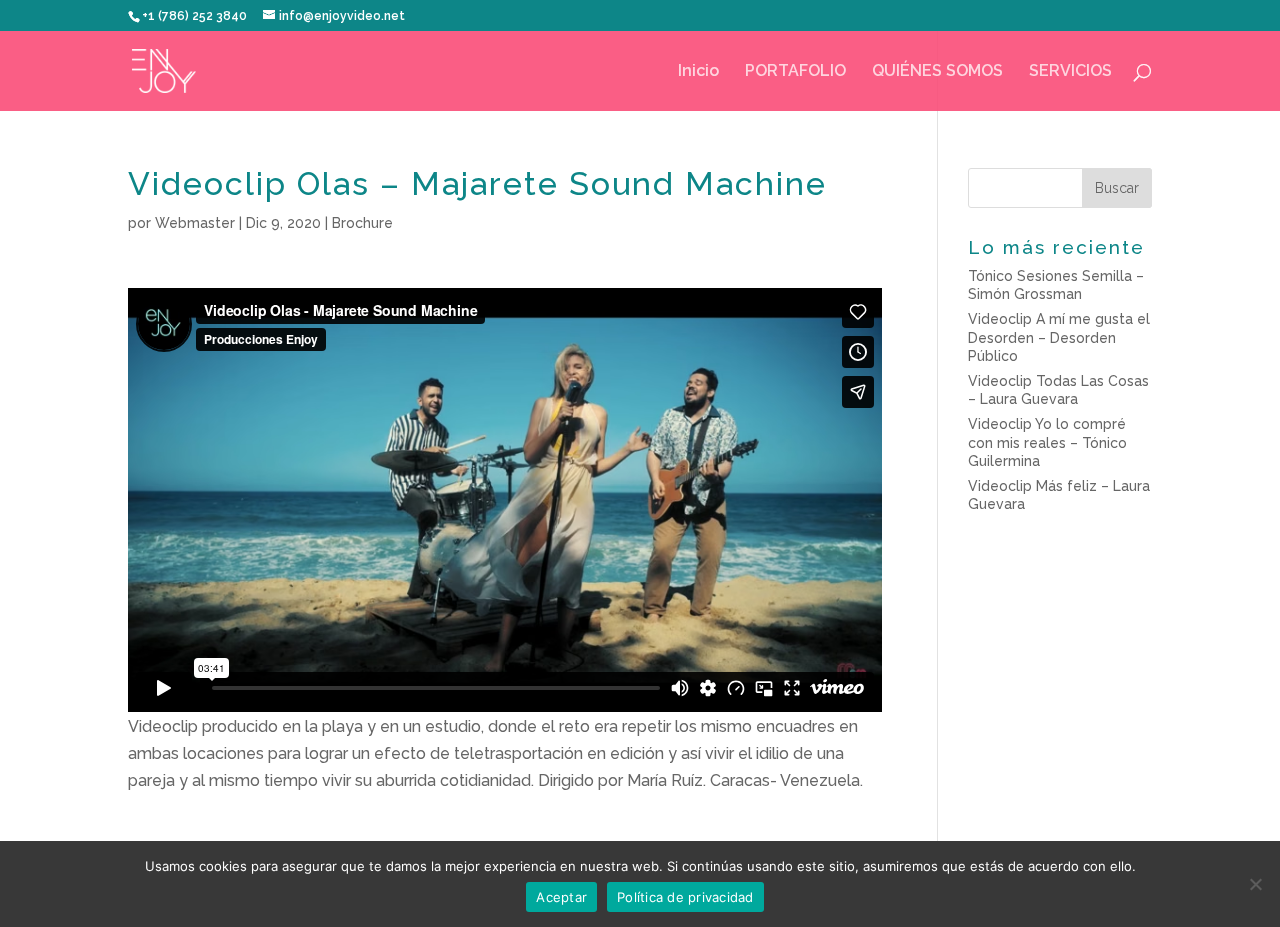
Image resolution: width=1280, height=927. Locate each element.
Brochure (362, 223)
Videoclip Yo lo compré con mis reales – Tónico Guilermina (1047, 442)
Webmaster (195, 223)
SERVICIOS (1070, 72)
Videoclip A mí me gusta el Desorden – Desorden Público (1059, 337)
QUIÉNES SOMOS (937, 72)
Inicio (698, 72)
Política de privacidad (685, 897)
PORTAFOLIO (795, 72)
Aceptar (561, 897)
